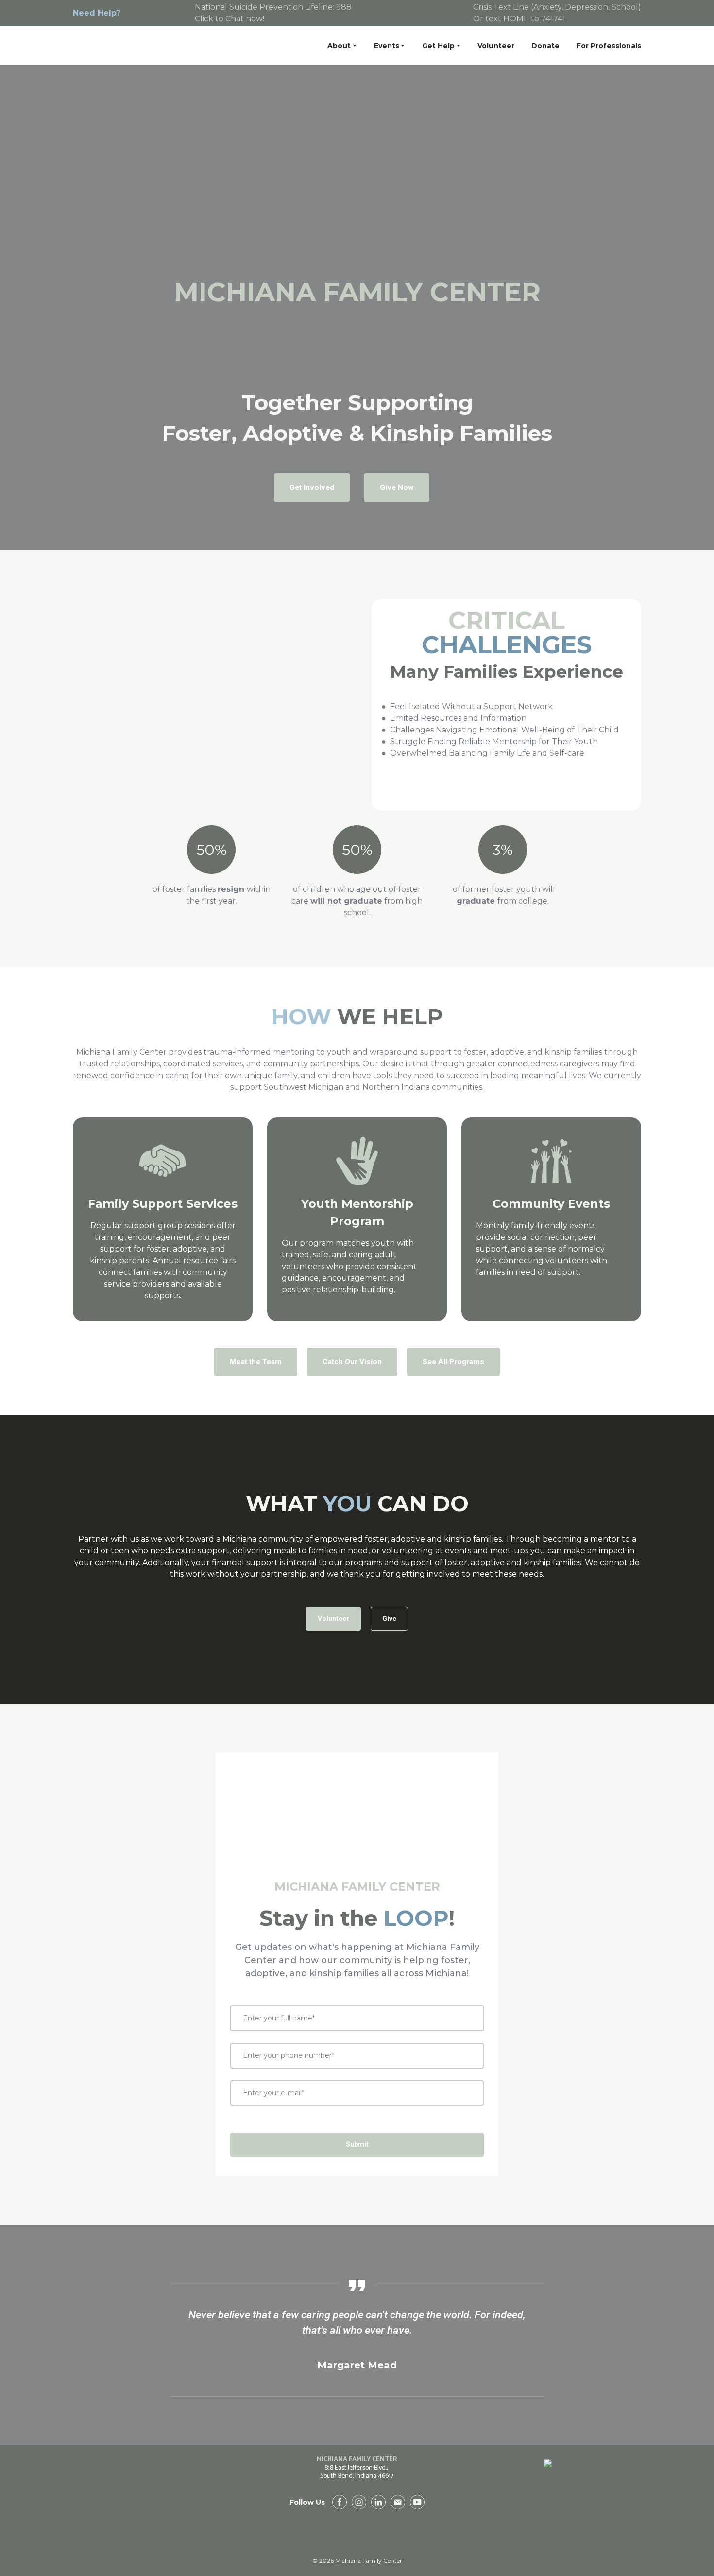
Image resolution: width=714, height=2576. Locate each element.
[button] (312, 487)
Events (387, 46)
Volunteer (496, 46)
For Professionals (609, 46)
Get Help (438, 46)
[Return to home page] (131, 46)
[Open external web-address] (548, 2511)
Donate (545, 46)
